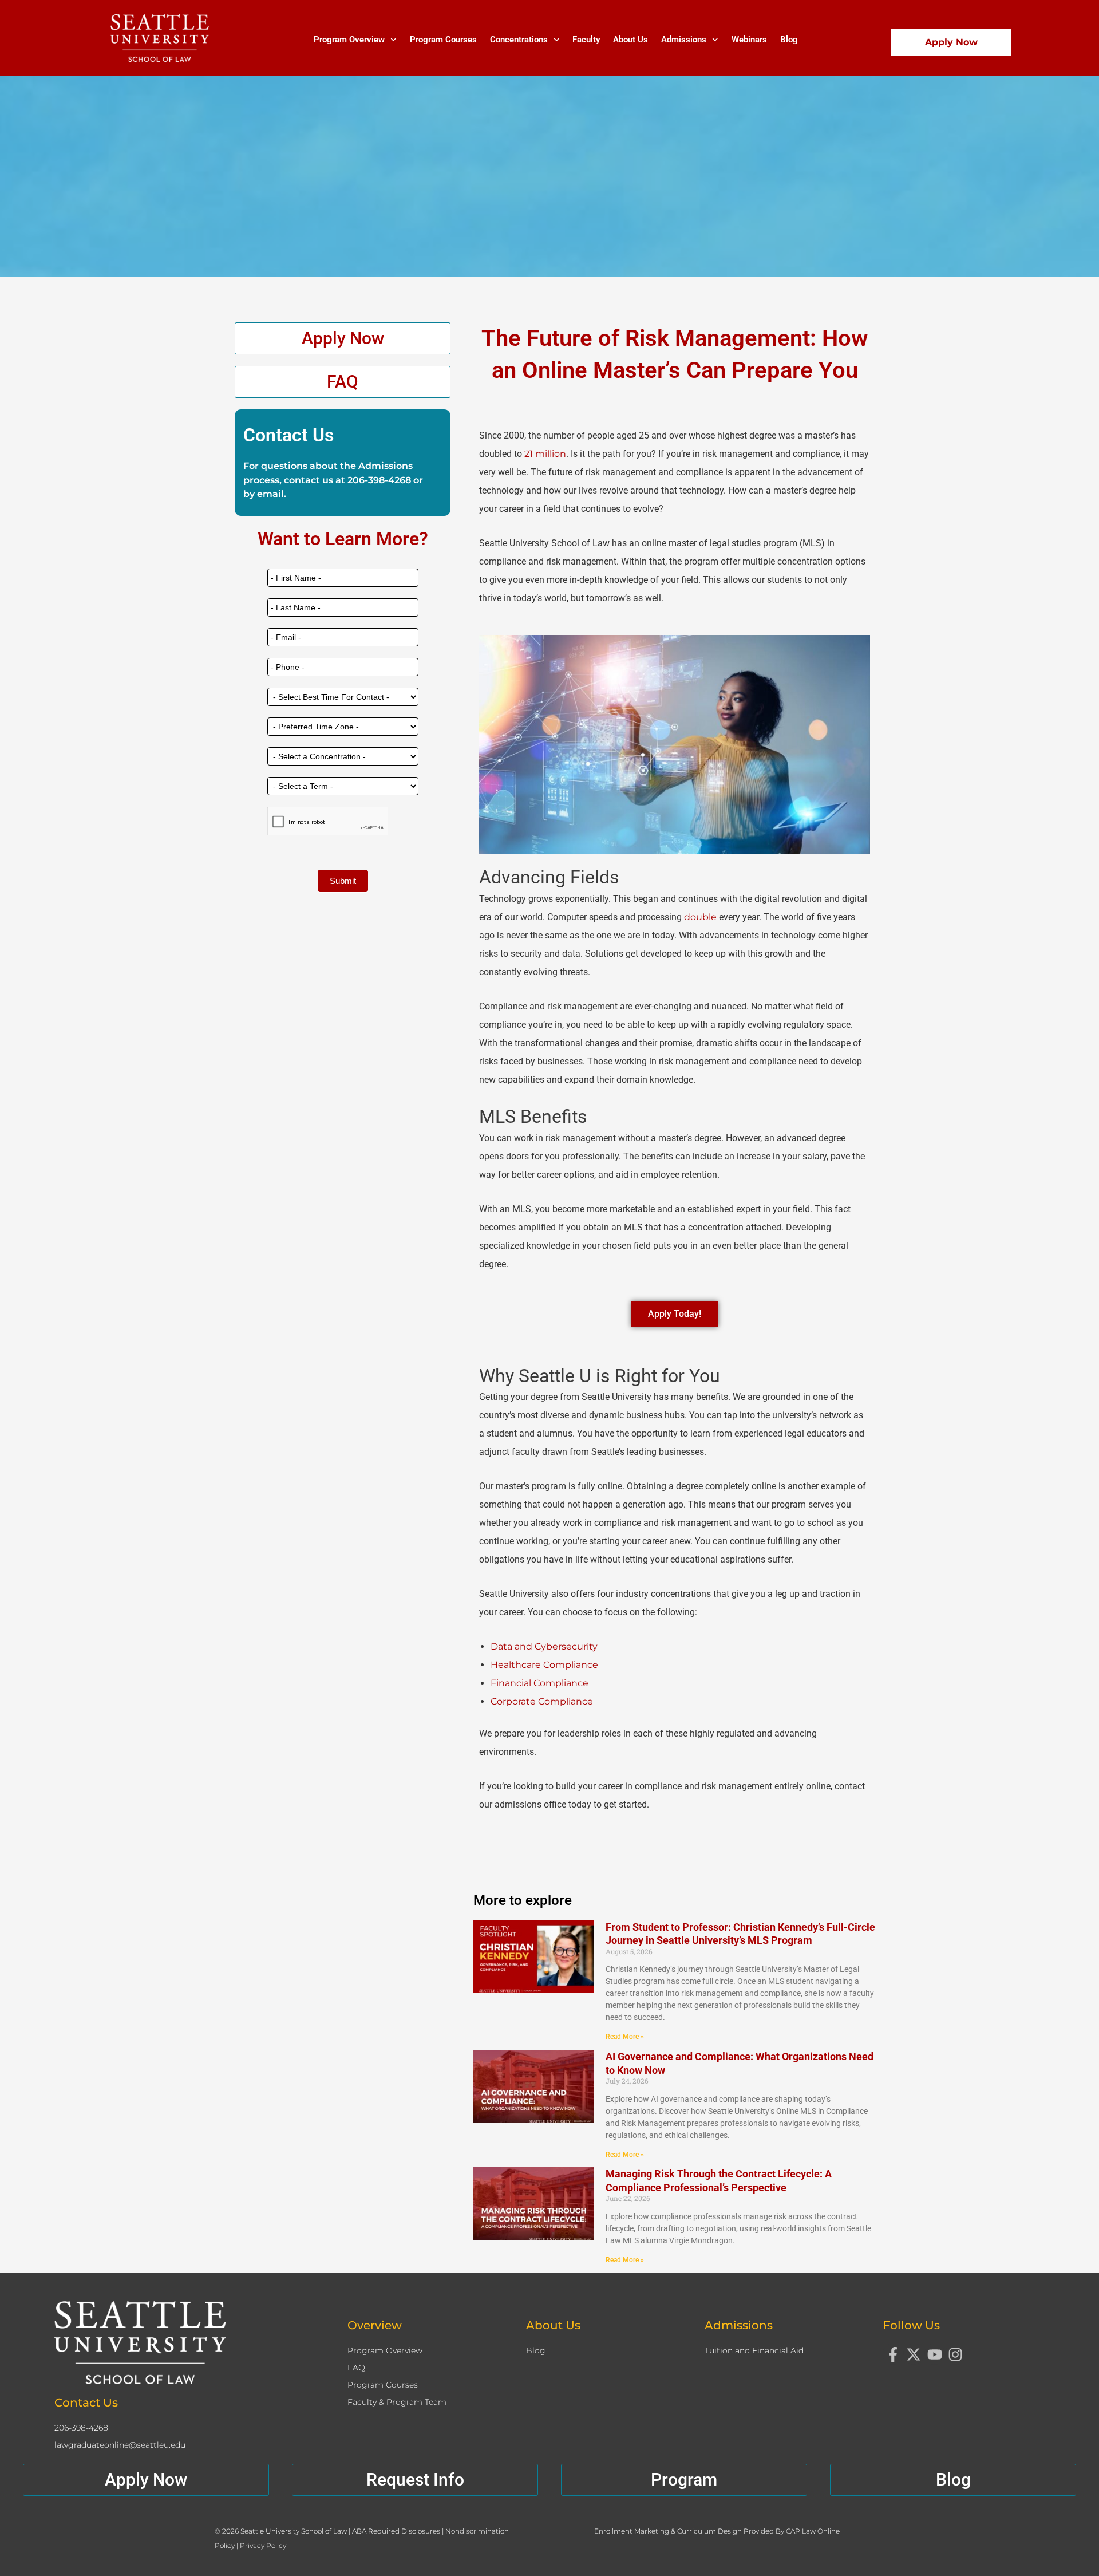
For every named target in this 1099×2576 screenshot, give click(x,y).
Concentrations (519, 40)
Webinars (749, 40)
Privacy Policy (263, 2545)
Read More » (625, 2037)
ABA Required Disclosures (397, 2531)
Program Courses (443, 40)
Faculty (586, 40)
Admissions (684, 40)
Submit (343, 881)
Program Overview (349, 40)
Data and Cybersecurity (544, 1646)
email (270, 494)
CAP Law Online (813, 2531)
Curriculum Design (710, 2531)
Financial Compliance (539, 1683)
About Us (630, 40)
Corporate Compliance (542, 1701)
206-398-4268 (379, 480)
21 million (545, 454)
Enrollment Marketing (632, 2531)
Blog (789, 40)
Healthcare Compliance (544, 1665)
